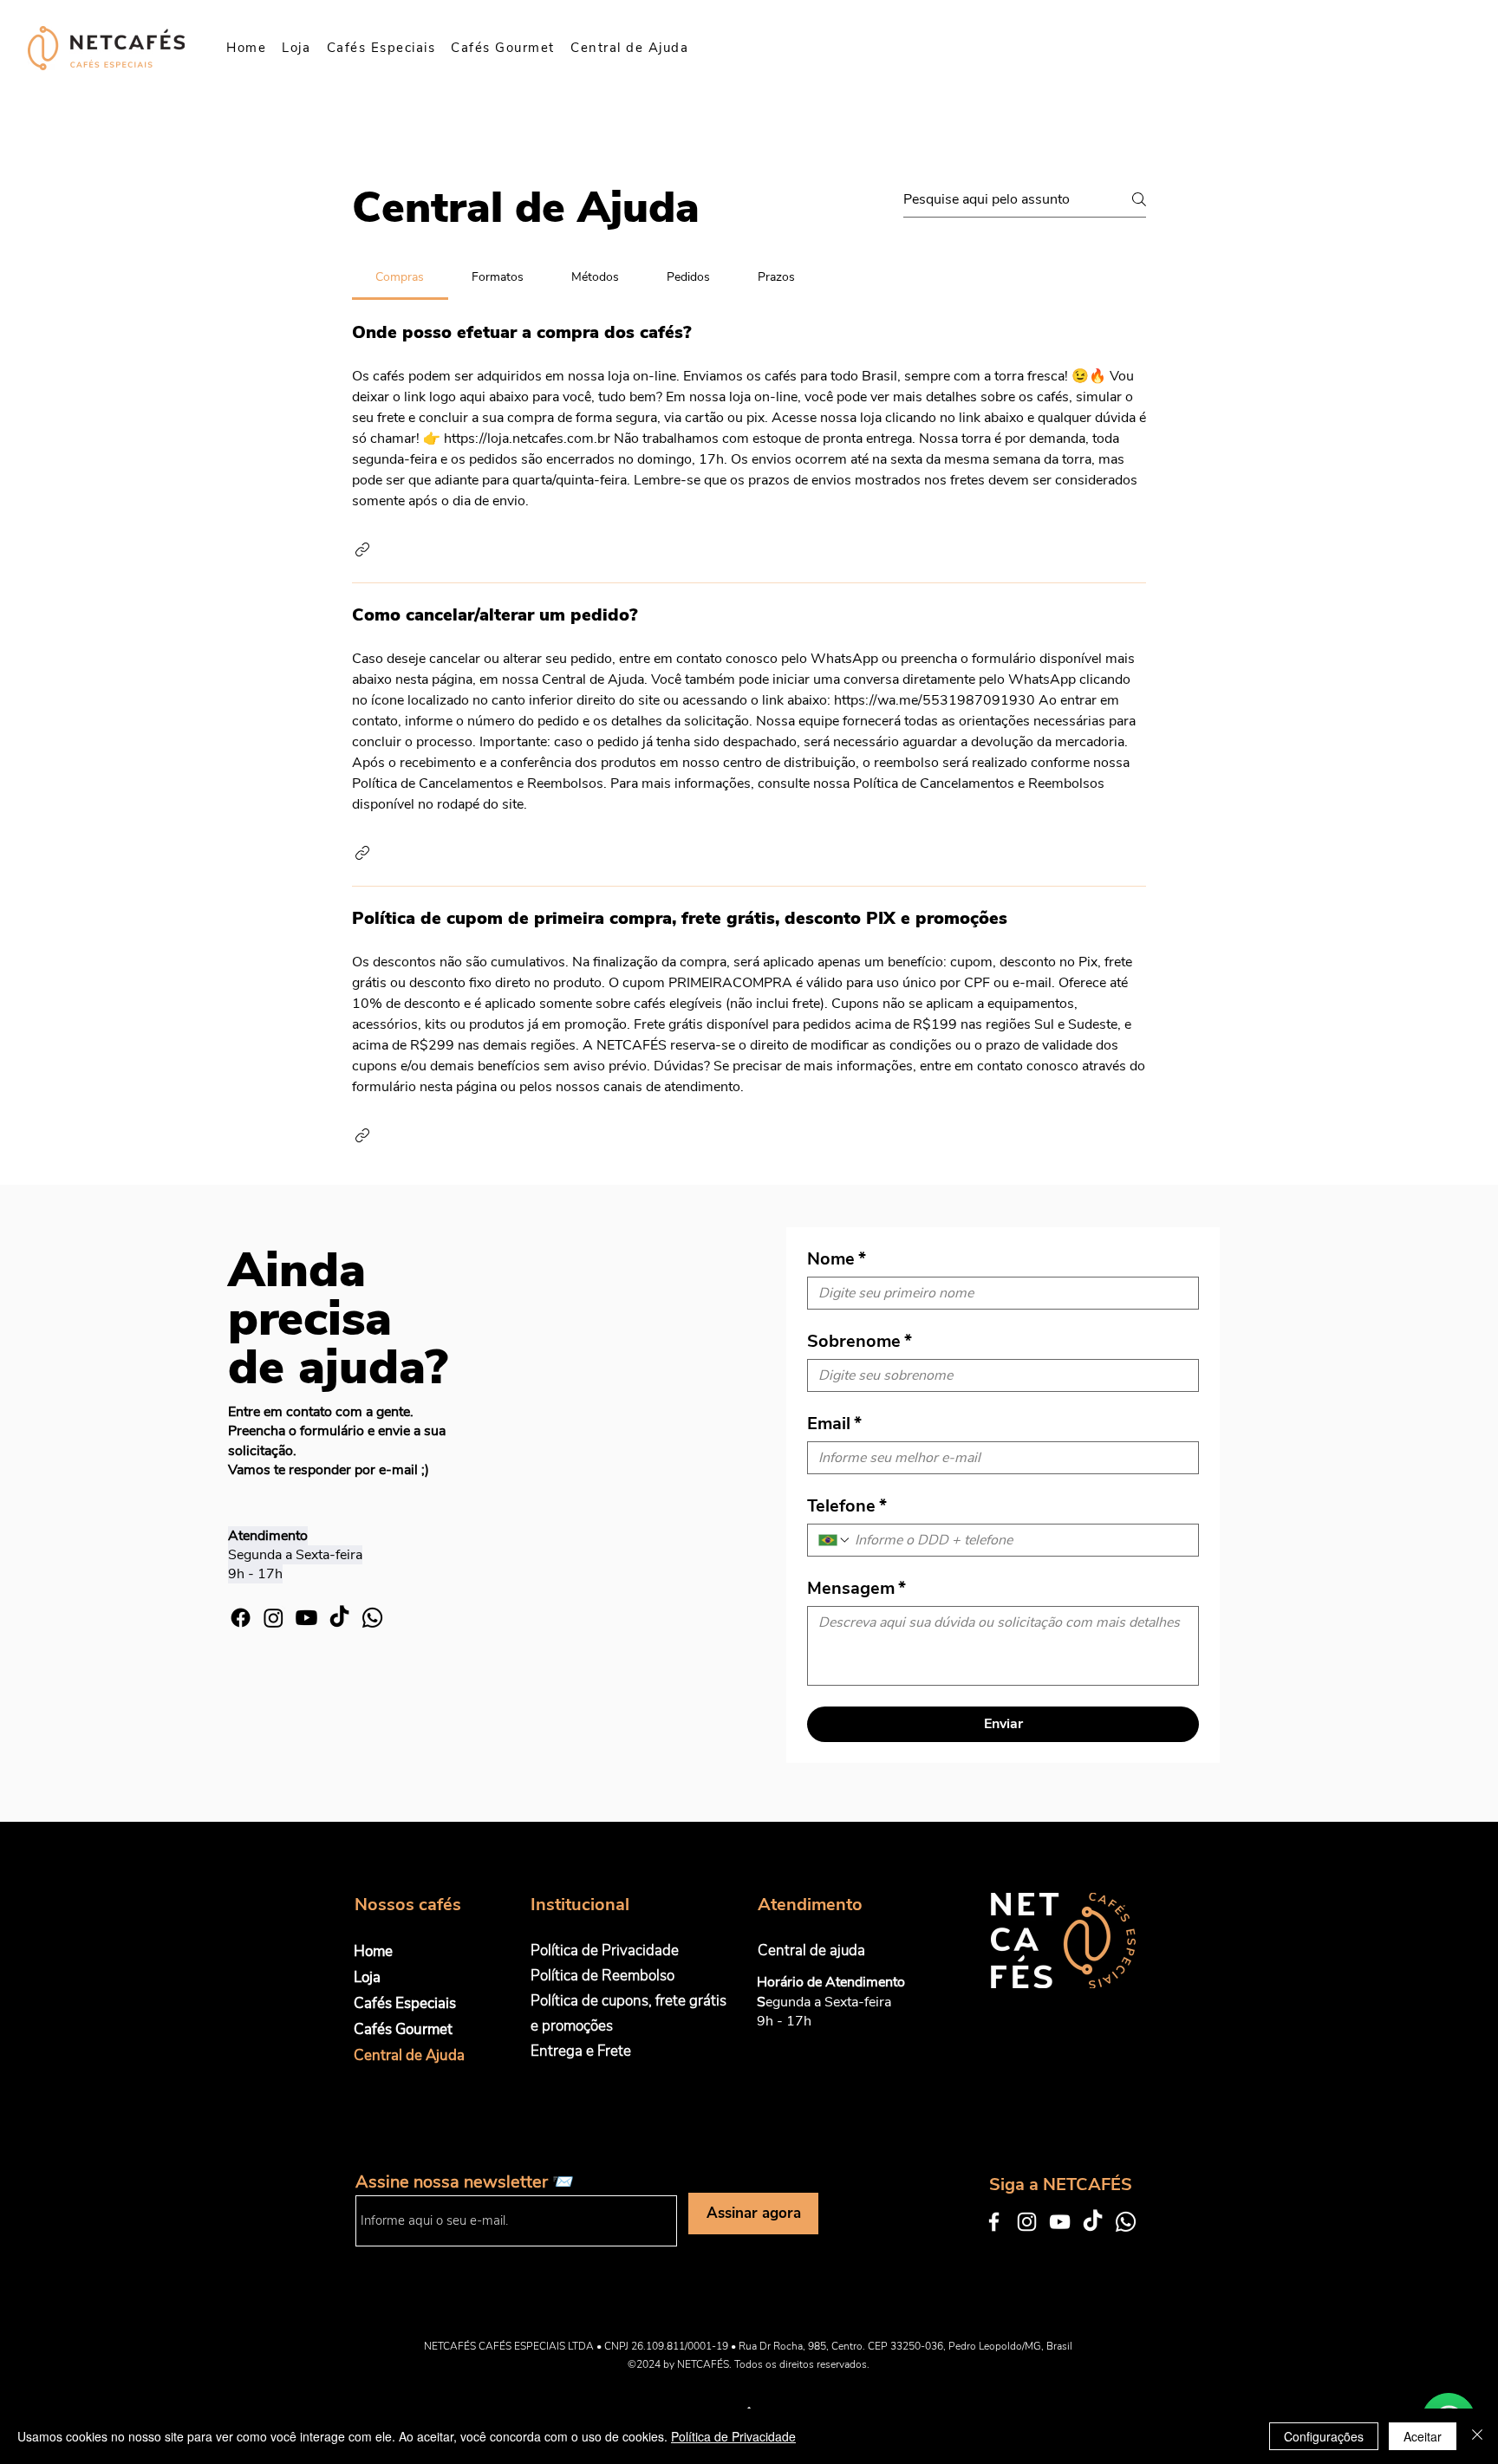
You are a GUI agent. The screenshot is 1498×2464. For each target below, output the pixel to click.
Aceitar (1423, 2436)
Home (373, 1951)
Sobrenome (860, 1341)
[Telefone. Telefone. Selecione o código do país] (835, 1540)
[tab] (400, 277)
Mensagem (856, 1588)
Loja (367, 1977)
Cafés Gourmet (403, 2029)
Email (834, 1424)
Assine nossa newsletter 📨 (465, 2182)
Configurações (1324, 2436)
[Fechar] (1477, 2436)
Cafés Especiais (405, 2003)
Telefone (847, 1506)
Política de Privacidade (733, 2436)
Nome (837, 1259)
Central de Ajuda (409, 2055)
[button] (362, 549)
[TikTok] (339, 1618)
